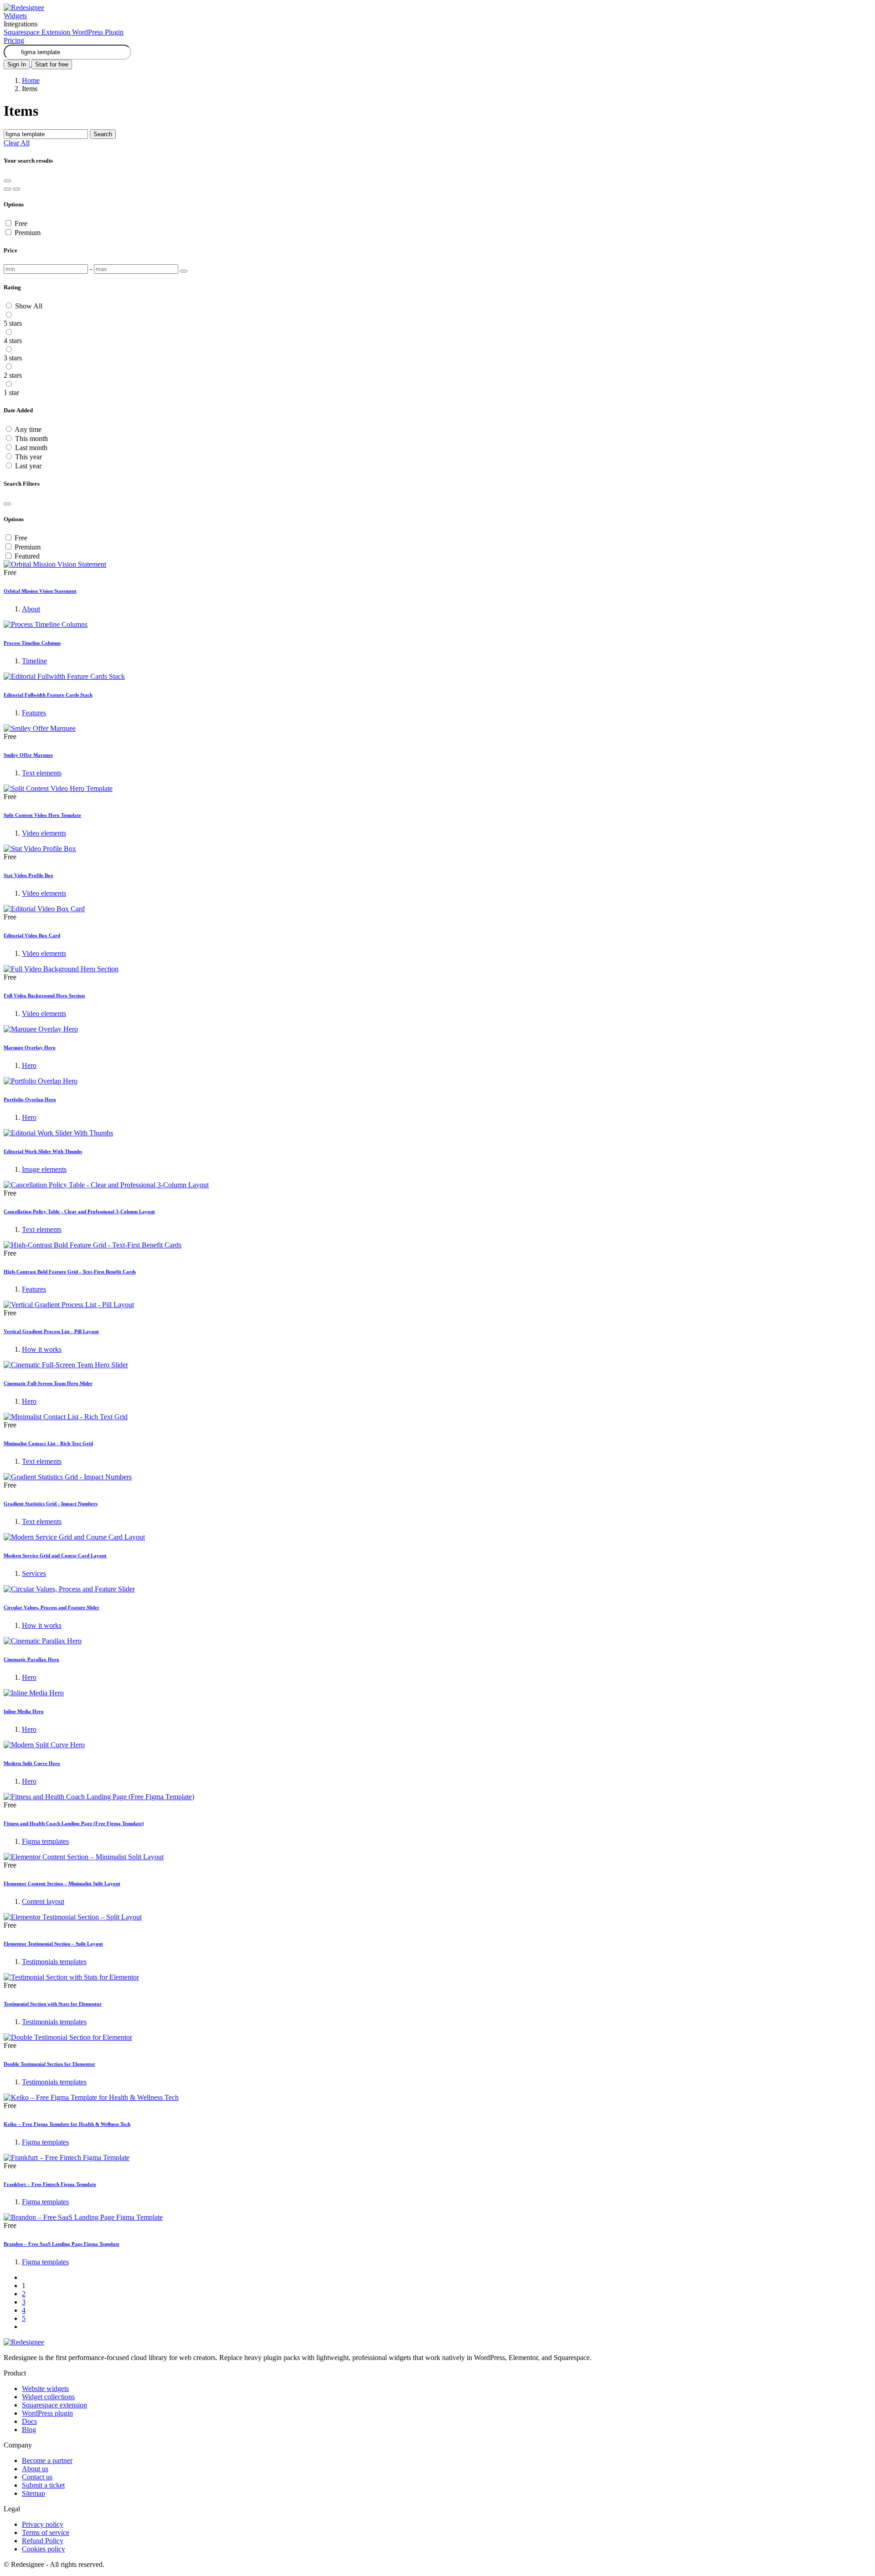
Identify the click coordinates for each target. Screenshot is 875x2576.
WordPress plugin (47, 2413)
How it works (42, 1349)
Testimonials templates (54, 1962)
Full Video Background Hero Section (44, 996)
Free (21, 223)
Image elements (44, 1169)
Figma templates (45, 1841)
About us (35, 2469)
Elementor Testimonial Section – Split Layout (53, 1944)
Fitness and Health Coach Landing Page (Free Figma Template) (74, 1823)
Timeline (34, 661)
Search (103, 134)
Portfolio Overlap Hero (30, 1099)
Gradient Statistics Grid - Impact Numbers (51, 1504)
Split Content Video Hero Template (42, 815)
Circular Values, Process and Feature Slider (51, 1607)
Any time (28, 429)
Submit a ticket (43, 2485)
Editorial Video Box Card (32, 935)
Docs (29, 2421)
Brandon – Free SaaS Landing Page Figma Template (62, 2244)
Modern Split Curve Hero (32, 1763)
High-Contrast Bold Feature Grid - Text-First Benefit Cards (70, 1272)
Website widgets (45, 2389)
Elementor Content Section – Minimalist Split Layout (62, 1883)
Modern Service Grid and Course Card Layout (55, 1555)
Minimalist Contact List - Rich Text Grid (48, 1443)
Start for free (52, 64)
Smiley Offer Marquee (28, 755)
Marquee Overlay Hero (30, 1047)
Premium (28, 233)
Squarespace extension (54, 2405)
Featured (27, 556)
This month (31, 439)
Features (34, 713)
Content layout (43, 1901)
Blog (29, 2430)
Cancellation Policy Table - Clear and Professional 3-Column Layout (79, 1211)
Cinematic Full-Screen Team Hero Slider (48, 1383)
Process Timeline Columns (32, 643)
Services (34, 1573)
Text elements (42, 773)
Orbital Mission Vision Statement (40, 591)
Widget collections (48, 2397)
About (31, 609)
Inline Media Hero (24, 1711)
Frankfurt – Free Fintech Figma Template (50, 2184)
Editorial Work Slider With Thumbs (43, 1151)
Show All (29, 306)
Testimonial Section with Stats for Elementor (53, 2004)
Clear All (17, 143)
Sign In (17, 64)
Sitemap (33, 2493)
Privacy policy (43, 2524)
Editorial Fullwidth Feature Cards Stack (48, 695)
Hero (29, 1065)
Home (31, 80)
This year (28, 457)
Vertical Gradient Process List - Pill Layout (51, 1331)
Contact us (37, 2477)
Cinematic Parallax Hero (31, 1659)
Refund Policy (43, 2541)
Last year (28, 466)
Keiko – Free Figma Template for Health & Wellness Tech (67, 2124)
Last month (31, 448)
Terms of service (46, 2532)
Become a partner (47, 2461)
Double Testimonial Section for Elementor (49, 2064)
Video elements (44, 833)
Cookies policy (44, 2549)
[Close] (7, 504)
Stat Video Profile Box (28, 875)
